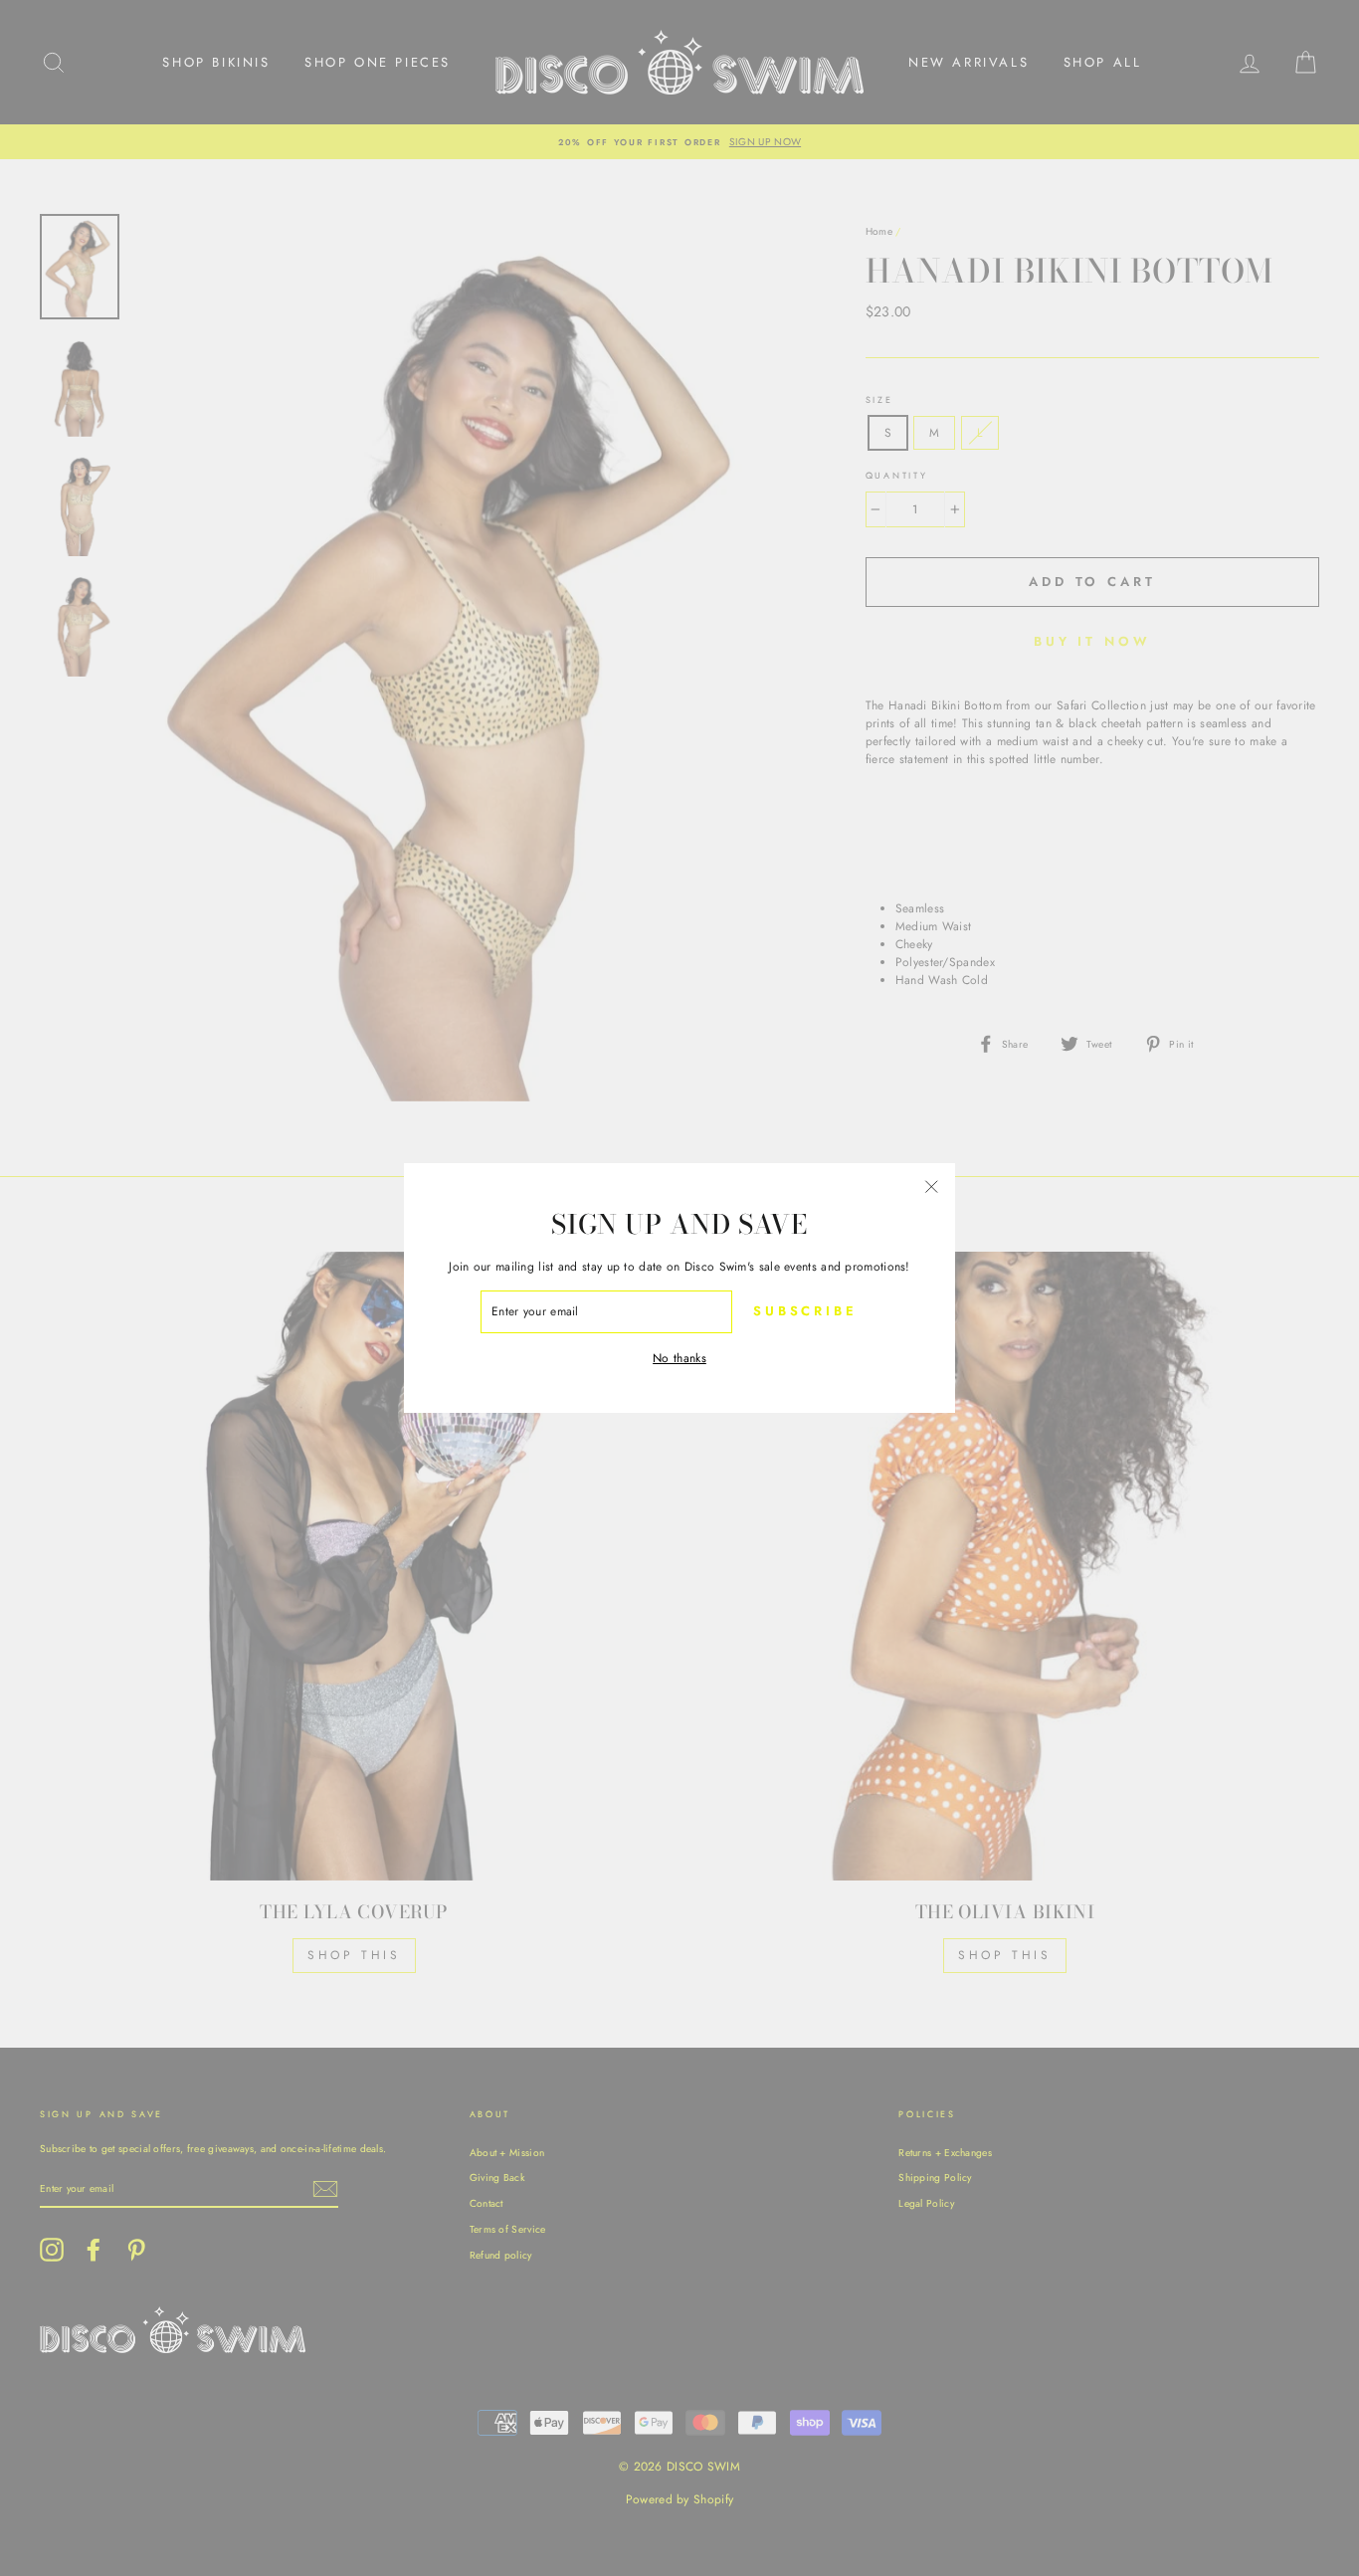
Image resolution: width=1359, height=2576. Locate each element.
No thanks (679, 1358)
